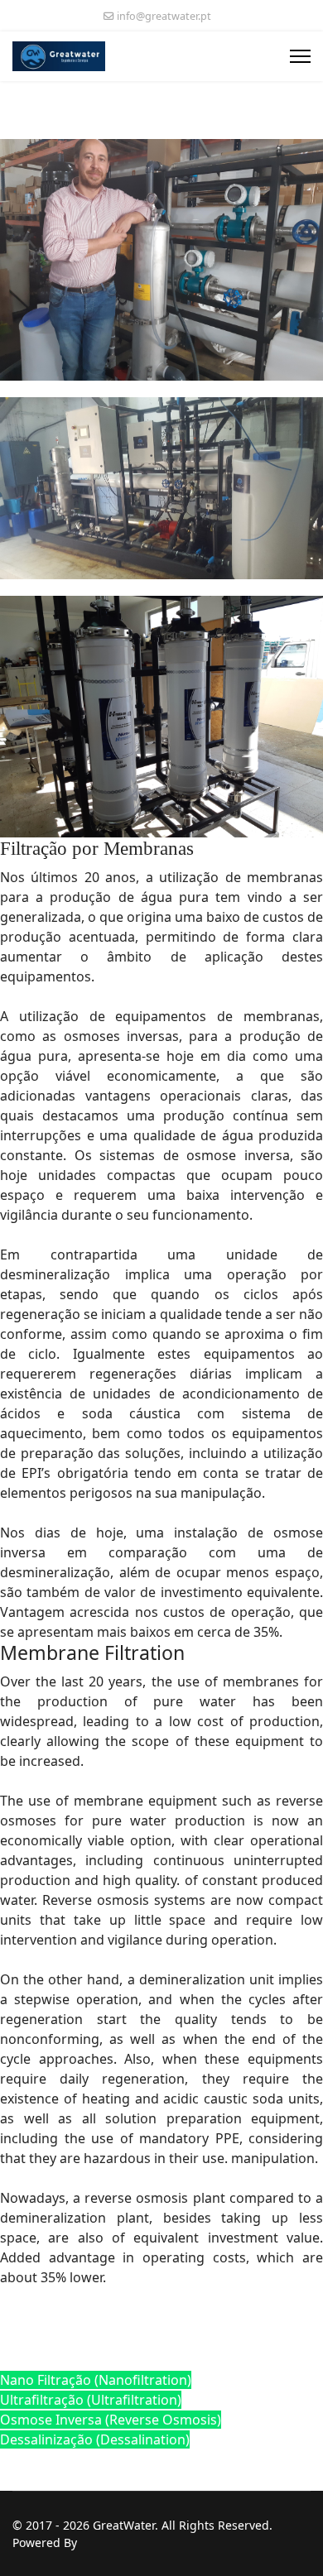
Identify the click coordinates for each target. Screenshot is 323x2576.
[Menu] (300, 56)
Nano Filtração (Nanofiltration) (96, 2380)
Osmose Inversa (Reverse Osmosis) (111, 2420)
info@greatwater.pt (164, 16)
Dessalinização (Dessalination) (95, 2439)
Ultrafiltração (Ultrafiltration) (91, 2400)
